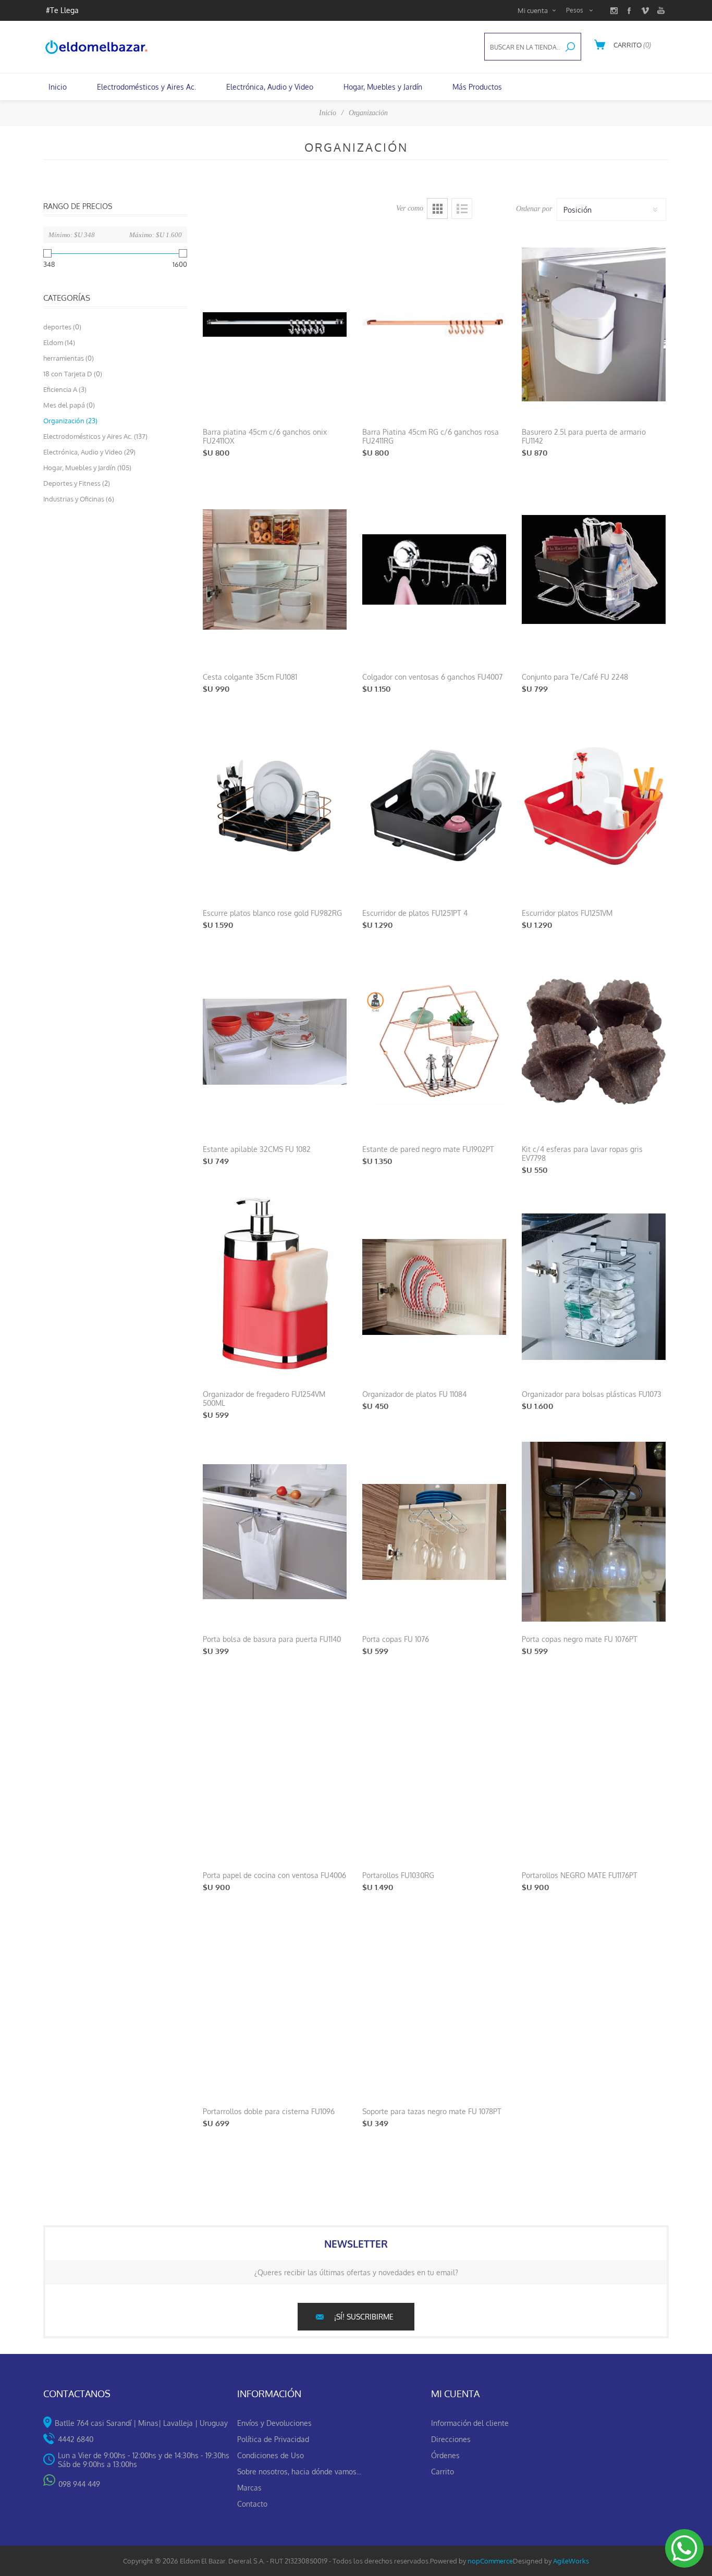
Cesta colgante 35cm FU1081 (250, 677)
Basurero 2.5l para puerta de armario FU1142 (584, 436)
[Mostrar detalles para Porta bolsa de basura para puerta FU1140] (275, 1532)
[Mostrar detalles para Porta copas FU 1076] (434, 1532)
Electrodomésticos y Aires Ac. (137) (95, 436)
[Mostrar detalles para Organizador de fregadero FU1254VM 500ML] (275, 1287)
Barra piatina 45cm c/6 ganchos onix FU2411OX (265, 436)
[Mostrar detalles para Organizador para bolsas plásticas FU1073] (594, 1287)
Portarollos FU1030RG (398, 1875)
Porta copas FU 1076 (396, 1639)
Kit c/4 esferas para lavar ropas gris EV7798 (582, 1154)
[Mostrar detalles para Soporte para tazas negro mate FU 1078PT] (434, 2004)
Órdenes (445, 2455)
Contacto (252, 2504)
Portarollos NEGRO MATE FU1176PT (580, 1875)
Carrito (443, 2471)
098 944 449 (79, 2484)
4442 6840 (76, 2439)
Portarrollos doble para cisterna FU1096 (269, 2111)
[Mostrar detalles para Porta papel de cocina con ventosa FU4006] (275, 1768)
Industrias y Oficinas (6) (79, 499)
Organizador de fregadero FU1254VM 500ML (264, 1399)
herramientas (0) (69, 358)
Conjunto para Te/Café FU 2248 (575, 677)
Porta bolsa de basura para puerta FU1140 (272, 1639)
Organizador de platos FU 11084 (414, 1394)
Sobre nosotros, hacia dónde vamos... (299, 2471)
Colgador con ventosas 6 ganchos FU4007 (432, 677)
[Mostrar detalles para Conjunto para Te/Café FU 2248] (594, 569)
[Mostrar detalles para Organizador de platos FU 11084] (434, 1287)
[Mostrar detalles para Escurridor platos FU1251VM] (594, 806)
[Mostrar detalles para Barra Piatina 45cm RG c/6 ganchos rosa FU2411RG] (434, 324)
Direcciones (451, 2439)
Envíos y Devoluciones (274, 2423)
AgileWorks (571, 2561)
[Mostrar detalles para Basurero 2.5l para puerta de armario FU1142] (594, 324)
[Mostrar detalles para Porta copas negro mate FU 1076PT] (594, 1532)
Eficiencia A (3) (65, 389)
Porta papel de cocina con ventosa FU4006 (274, 1875)
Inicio (328, 113)
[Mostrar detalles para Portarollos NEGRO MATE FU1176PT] (594, 1768)
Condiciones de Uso (271, 2455)
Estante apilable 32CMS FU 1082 (257, 1149)
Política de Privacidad (273, 2439)
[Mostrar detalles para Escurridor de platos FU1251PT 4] (434, 806)
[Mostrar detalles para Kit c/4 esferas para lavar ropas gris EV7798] (594, 1042)
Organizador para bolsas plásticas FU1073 (592, 1394)
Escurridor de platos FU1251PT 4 (415, 913)
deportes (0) (62, 327)
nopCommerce (490, 2561)
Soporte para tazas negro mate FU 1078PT (432, 2111)
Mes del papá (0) (69, 405)
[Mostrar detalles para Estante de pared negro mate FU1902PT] (434, 1042)
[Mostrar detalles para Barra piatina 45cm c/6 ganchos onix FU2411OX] (275, 324)
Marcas (249, 2488)
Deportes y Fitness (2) (77, 483)
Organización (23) (70, 421)
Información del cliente (470, 2423)
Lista (462, 208)
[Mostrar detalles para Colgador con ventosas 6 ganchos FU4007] (434, 569)
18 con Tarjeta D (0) (73, 374)
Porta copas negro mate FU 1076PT (580, 1639)
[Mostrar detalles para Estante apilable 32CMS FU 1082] (275, 1042)
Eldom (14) (59, 342)
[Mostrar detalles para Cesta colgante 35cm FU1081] (275, 569)
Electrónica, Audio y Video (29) (89, 452)
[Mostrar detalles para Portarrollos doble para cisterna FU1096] (275, 2004)
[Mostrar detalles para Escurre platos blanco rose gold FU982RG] (275, 806)
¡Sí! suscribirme (364, 2317)
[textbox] (522, 47)
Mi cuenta (533, 10)
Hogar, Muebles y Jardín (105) (87, 468)
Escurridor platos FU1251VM (567, 913)
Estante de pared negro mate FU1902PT (428, 1149)
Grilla (437, 208)
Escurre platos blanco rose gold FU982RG (272, 913)
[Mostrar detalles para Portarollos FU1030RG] (434, 1768)
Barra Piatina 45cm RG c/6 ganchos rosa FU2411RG (431, 436)
